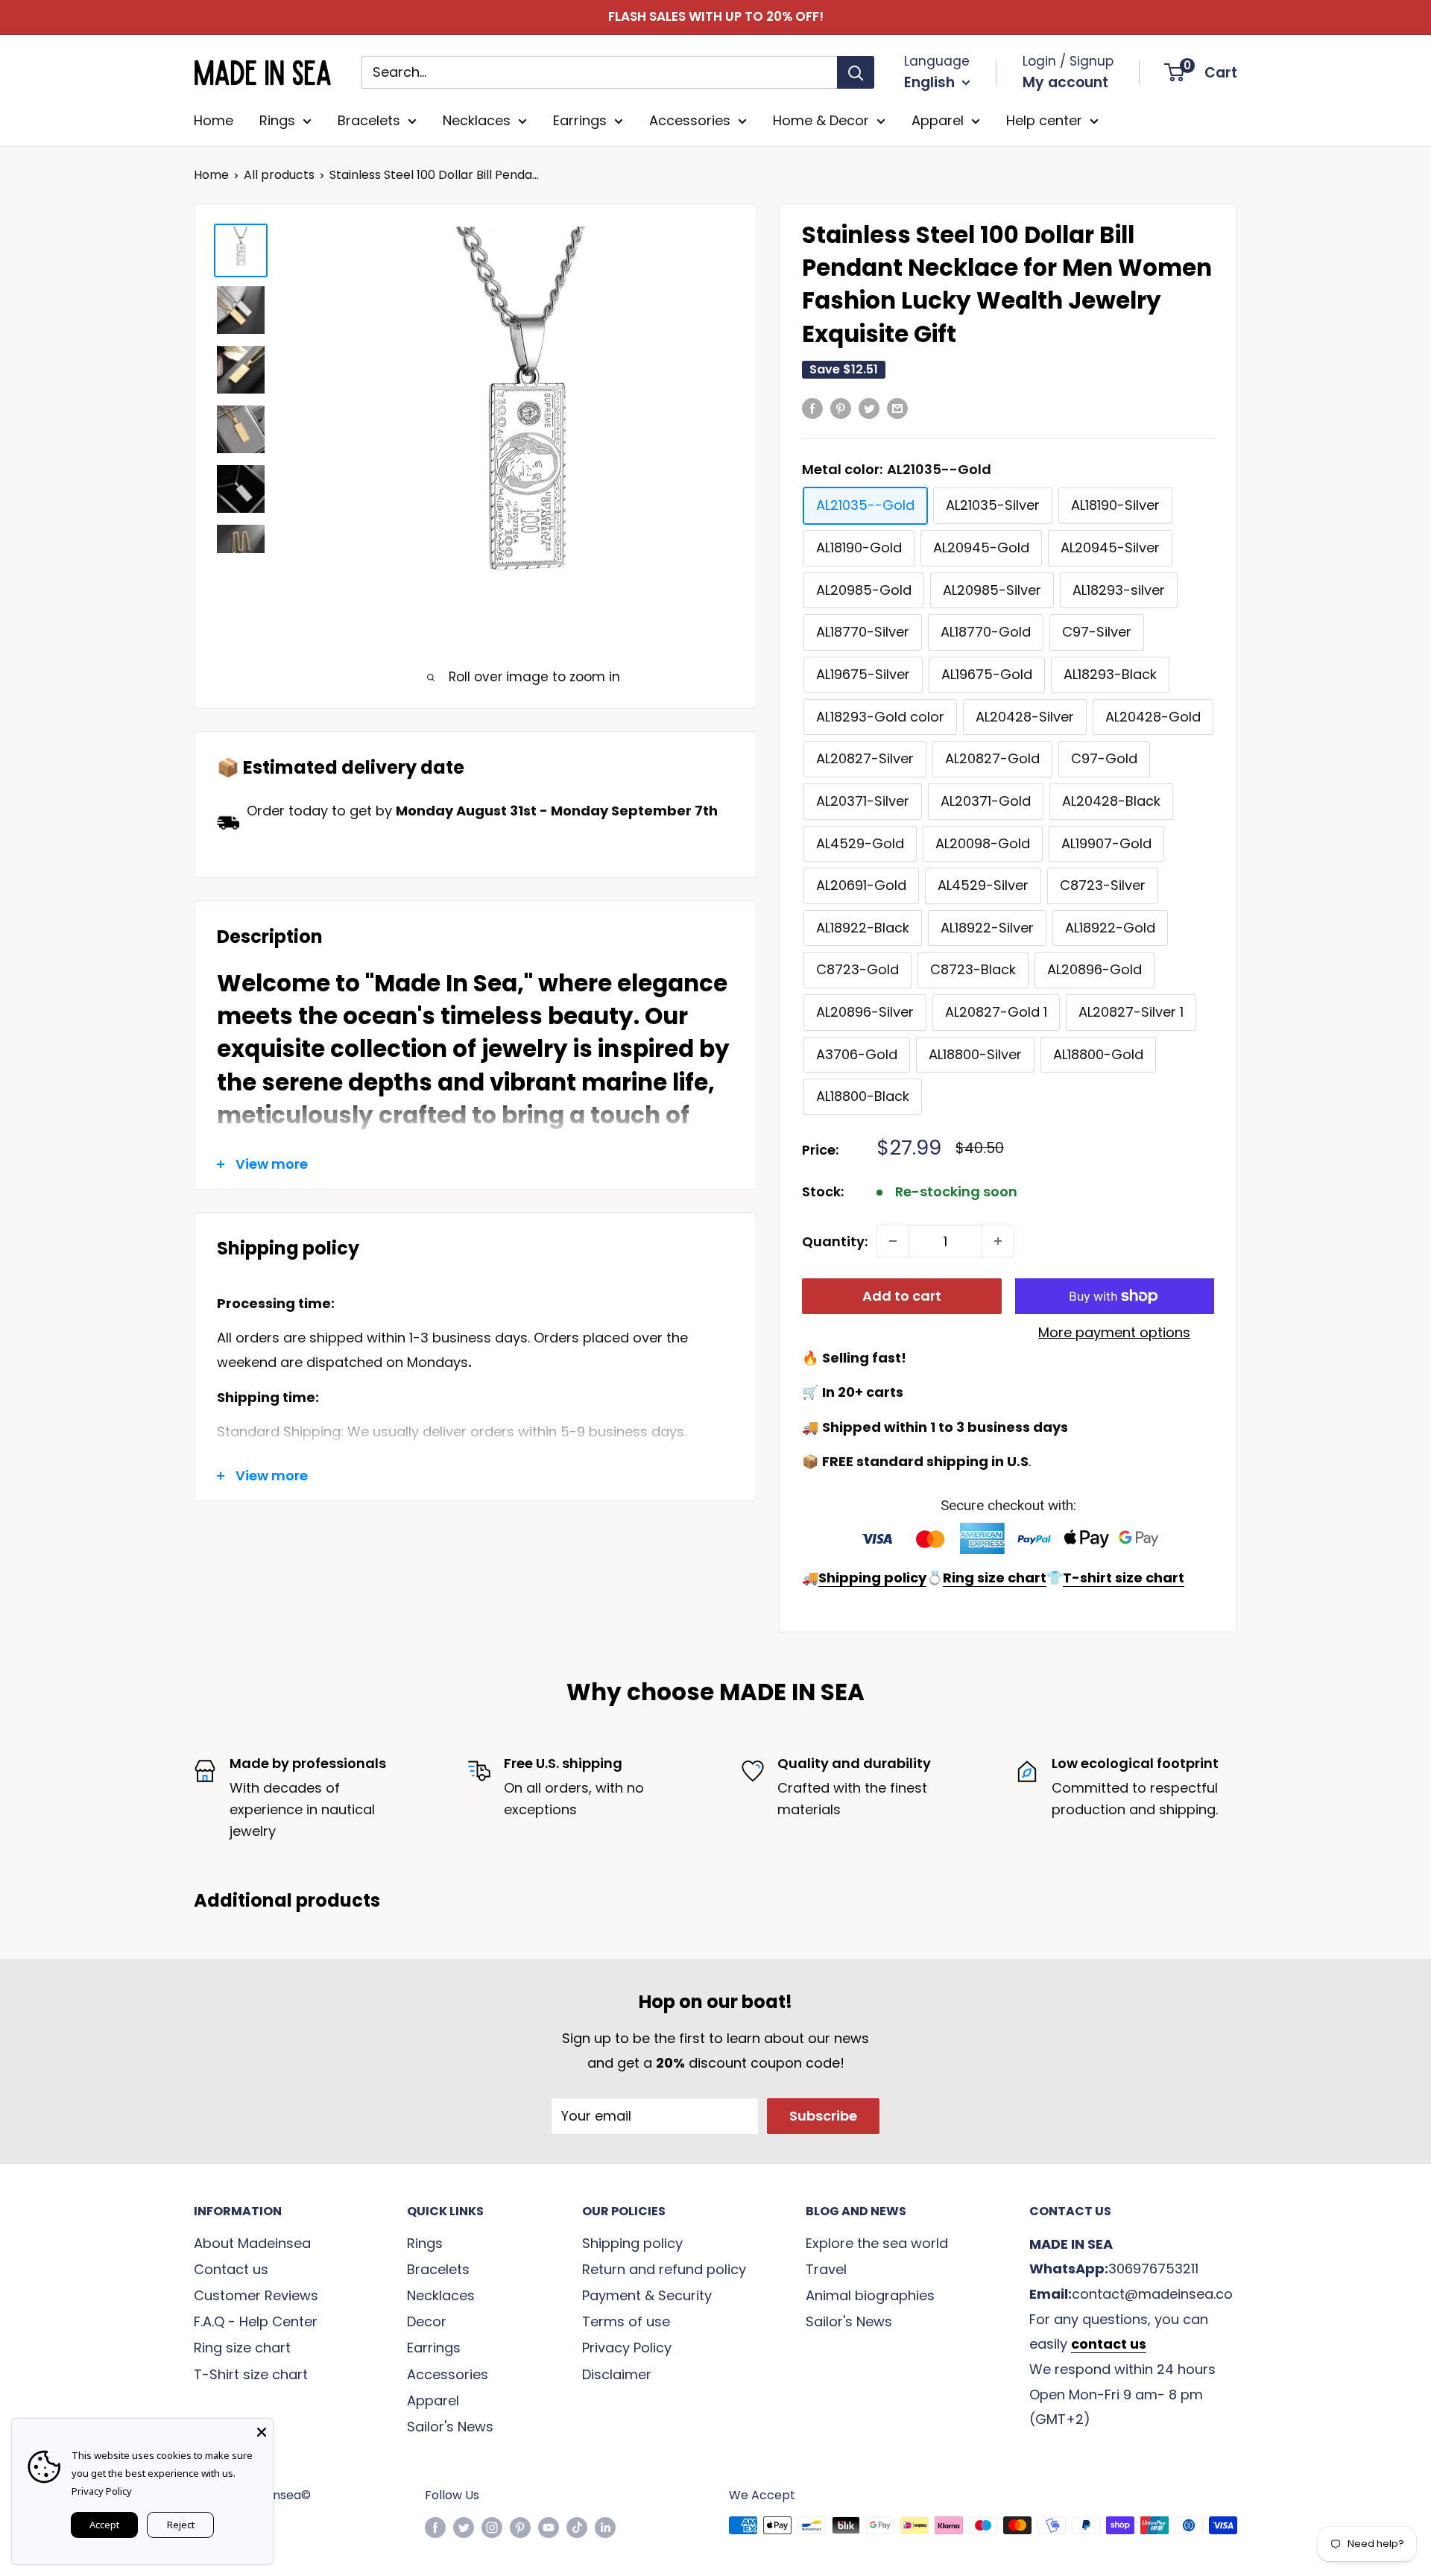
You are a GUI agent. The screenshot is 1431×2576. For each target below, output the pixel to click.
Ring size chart (242, 2348)
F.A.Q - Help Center (256, 2321)
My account (1065, 82)
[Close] (262, 2430)
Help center (1044, 120)
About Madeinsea (252, 2243)
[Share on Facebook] (812, 408)
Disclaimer (617, 2374)
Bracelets (369, 120)
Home (214, 120)
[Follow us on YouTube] (549, 2528)
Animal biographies (870, 2295)
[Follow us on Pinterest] (520, 2528)
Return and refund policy (664, 2269)
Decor (427, 2321)
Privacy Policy (627, 2348)
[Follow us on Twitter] (464, 2528)
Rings (277, 120)
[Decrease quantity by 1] (893, 1241)
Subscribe (823, 2116)
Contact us (231, 2269)
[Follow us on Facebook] (435, 2528)
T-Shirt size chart (251, 2374)
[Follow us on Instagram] (492, 2528)
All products (279, 175)
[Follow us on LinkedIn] (605, 2528)
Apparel (938, 120)
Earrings (580, 120)
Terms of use (626, 2321)
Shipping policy (632, 2243)
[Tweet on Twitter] (869, 408)
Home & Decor (821, 120)
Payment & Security (647, 2295)
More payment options (1114, 1332)
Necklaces (477, 120)
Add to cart (902, 1296)
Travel (826, 2269)
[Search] (856, 72)
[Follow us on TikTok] (577, 2528)
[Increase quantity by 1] (998, 1241)
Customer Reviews (256, 2295)
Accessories (690, 120)
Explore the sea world (877, 2243)
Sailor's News (450, 2427)
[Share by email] (897, 408)
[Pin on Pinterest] (841, 408)
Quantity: (835, 1241)
